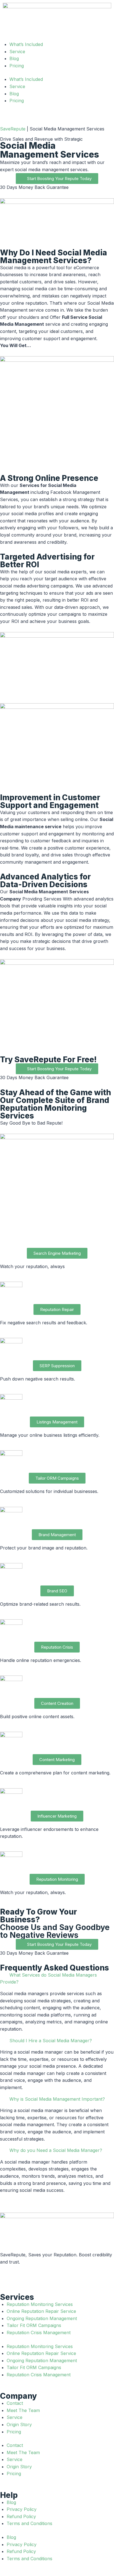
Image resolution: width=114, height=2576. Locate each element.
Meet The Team (23, 2410)
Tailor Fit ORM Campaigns (34, 2325)
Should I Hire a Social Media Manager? (51, 2041)
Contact (15, 2403)
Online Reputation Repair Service (41, 2311)
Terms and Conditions (29, 2523)
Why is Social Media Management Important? (57, 2099)
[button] (57, 1979)
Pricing (17, 101)
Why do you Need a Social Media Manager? (56, 2150)
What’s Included (26, 79)
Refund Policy (21, 2516)
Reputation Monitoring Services (40, 2304)
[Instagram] (22, 2277)
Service (17, 86)
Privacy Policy (22, 2509)
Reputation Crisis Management (39, 2333)
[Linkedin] (53, 2277)
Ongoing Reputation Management (42, 2318)
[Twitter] (37, 2277)
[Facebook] (7, 2277)
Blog (14, 94)
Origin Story (19, 2424)
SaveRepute (13, 129)
